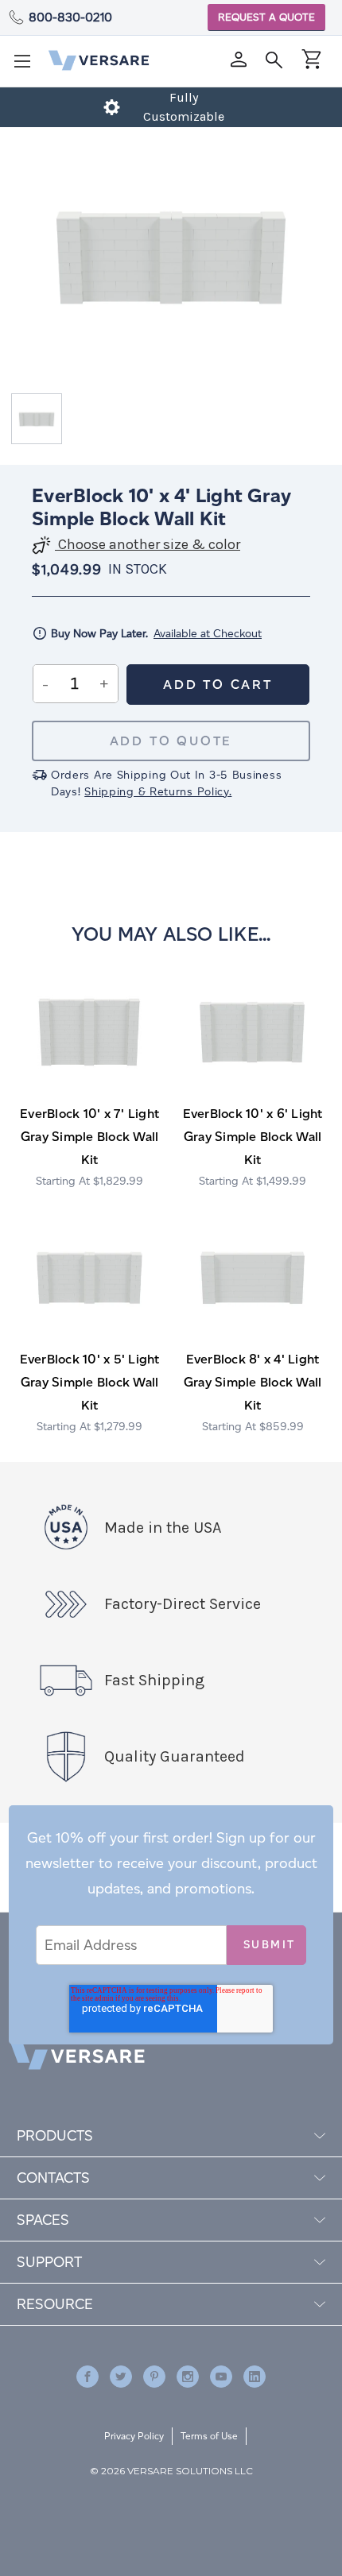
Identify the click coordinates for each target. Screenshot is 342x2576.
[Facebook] (87, 2377)
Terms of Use (209, 2436)
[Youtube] (221, 2377)
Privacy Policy (134, 2436)
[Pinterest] (154, 2377)
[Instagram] (188, 2377)
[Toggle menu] (27, 66)
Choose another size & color (148, 545)
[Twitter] (121, 2377)
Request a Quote (266, 17)
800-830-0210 (70, 17)
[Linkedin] (255, 2377)
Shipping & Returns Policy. (158, 792)
